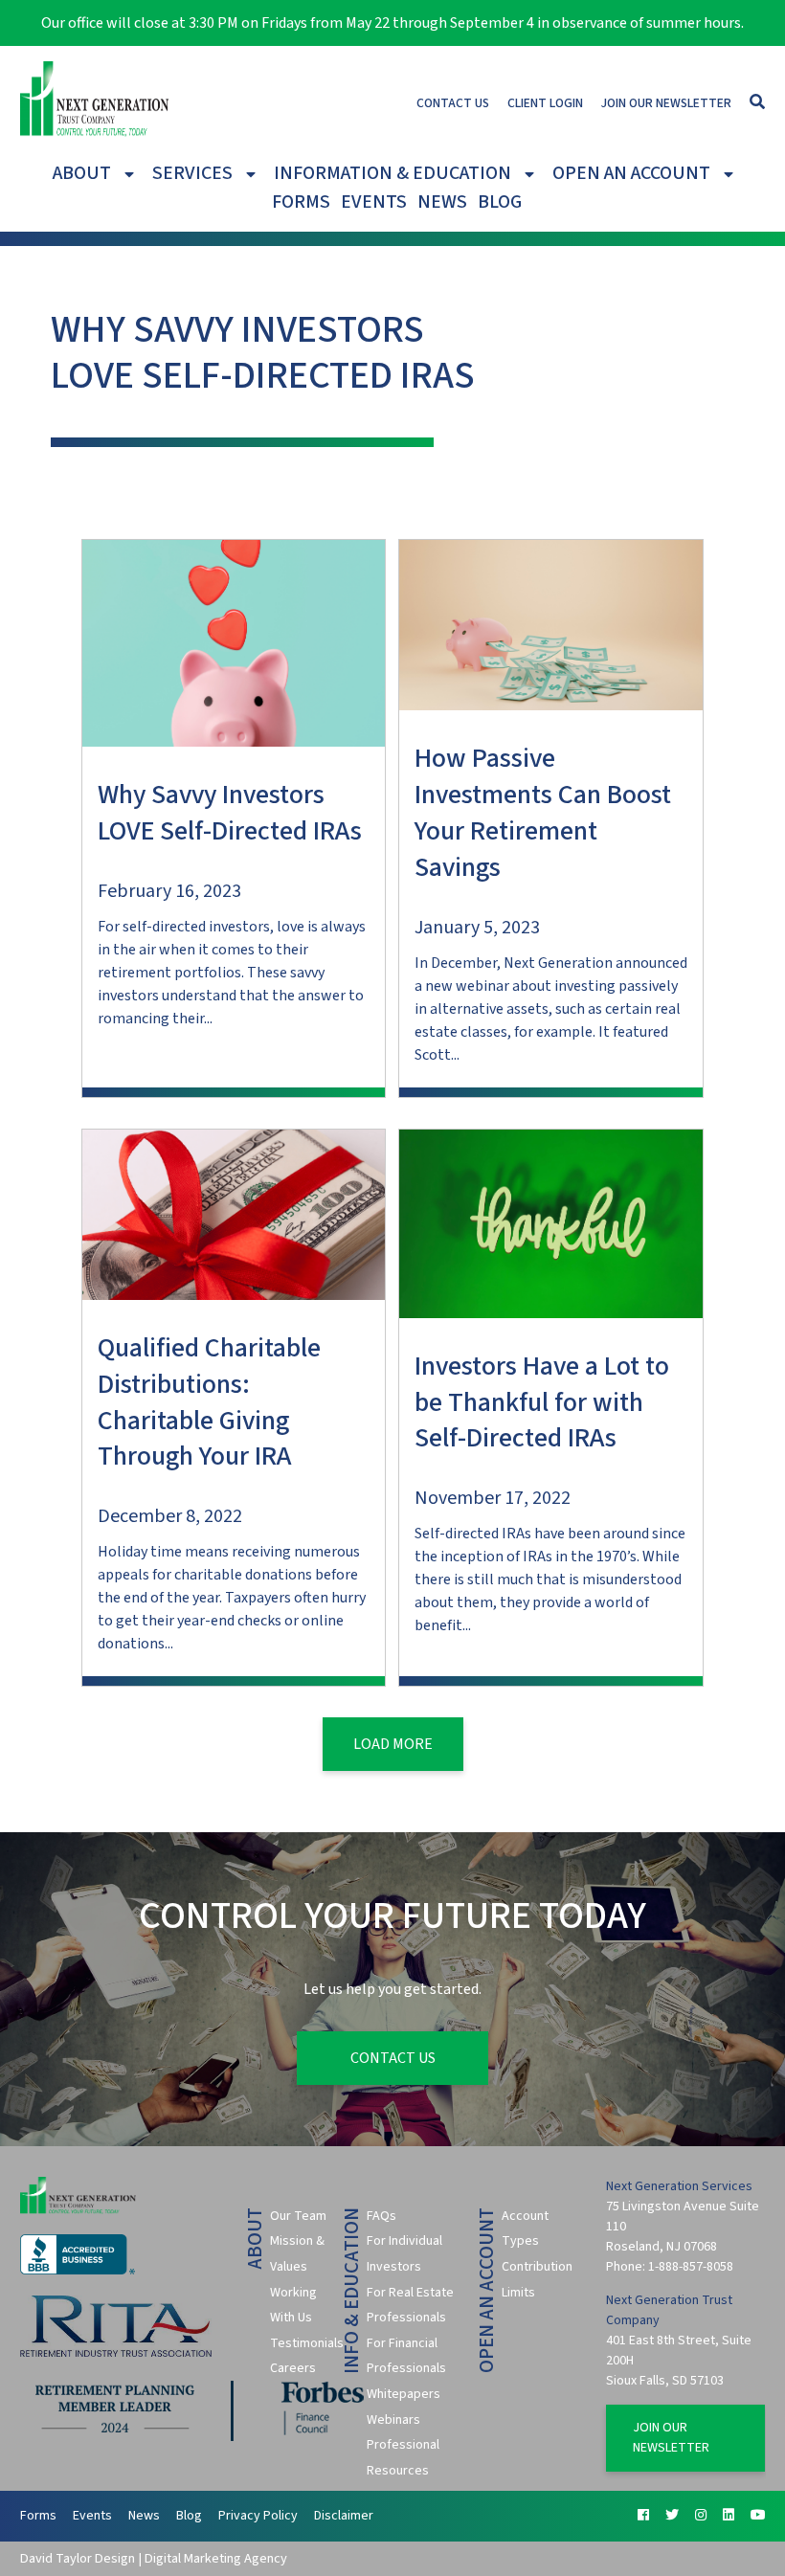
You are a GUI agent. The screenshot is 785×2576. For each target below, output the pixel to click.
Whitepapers (404, 2394)
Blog (500, 202)
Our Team (298, 2216)
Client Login (545, 103)
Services (192, 173)
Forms (301, 202)
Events (374, 202)
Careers (293, 2368)
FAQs (381, 2216)
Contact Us (453, 103)
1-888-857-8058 (691, 2267)
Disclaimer (344, 2516)
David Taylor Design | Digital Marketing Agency (154, 2558)
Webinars (393, 2420)
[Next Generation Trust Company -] (95, 102)
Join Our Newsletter (666, 103)
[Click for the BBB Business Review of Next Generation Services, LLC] (78, 2271)
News (442, 202)
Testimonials (307, 2343)
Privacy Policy (258, 2516)
